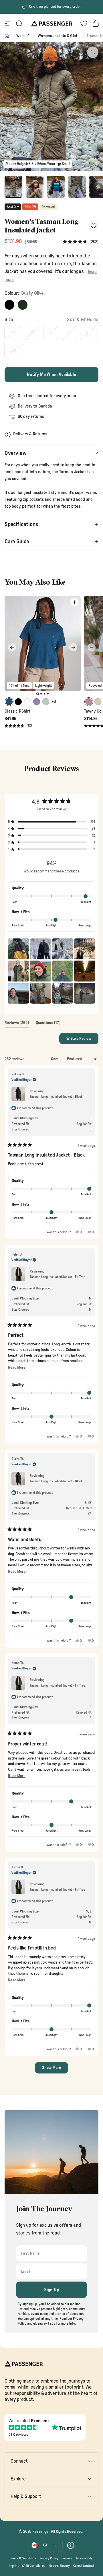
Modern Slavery (59, 2566)
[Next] (73, 647)
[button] (81, 242)
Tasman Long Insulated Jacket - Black (56, 1097)
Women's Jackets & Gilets (59, 36)
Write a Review (82, 1040)
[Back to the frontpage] (7, 36)
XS (13, 333)
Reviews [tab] (17, 1024)
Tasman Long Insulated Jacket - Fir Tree (57, 1277)
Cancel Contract (84, 2566)
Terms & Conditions (23, 2558)
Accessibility (84, 2558)
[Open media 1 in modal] (93, 52)
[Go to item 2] (35, 187)
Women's (23, 36)
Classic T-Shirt (17, 711)
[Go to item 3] (56, 187)
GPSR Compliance (34, 2566)
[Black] (9, 305)
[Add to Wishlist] (93, 226)
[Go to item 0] (13, 187)
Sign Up (52, 2290)
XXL (14, 351)
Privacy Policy (49, 2558)
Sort (55, 1059)
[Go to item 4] (77, 187)
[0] (84, 24)
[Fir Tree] (23, 305)
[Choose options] (74, 602)
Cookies (67, 2558)
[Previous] (12, 647)
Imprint (14, 2566)
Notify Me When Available (51, 375)
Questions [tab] (48, 1024)
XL (88, 333)
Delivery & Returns (30, 434)
